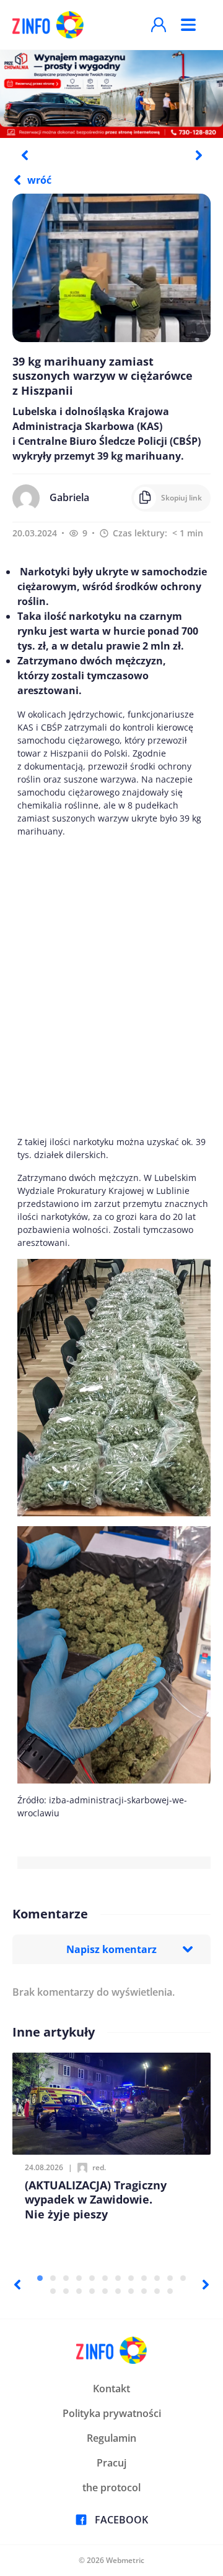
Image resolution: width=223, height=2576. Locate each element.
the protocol (111, 2488)
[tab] (40, 2278)
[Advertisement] (111, 986)
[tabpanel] (111, 93)
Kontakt (111, 2389)
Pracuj (111, 2463)
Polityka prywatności (112, 2413)
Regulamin (111, 2438)
